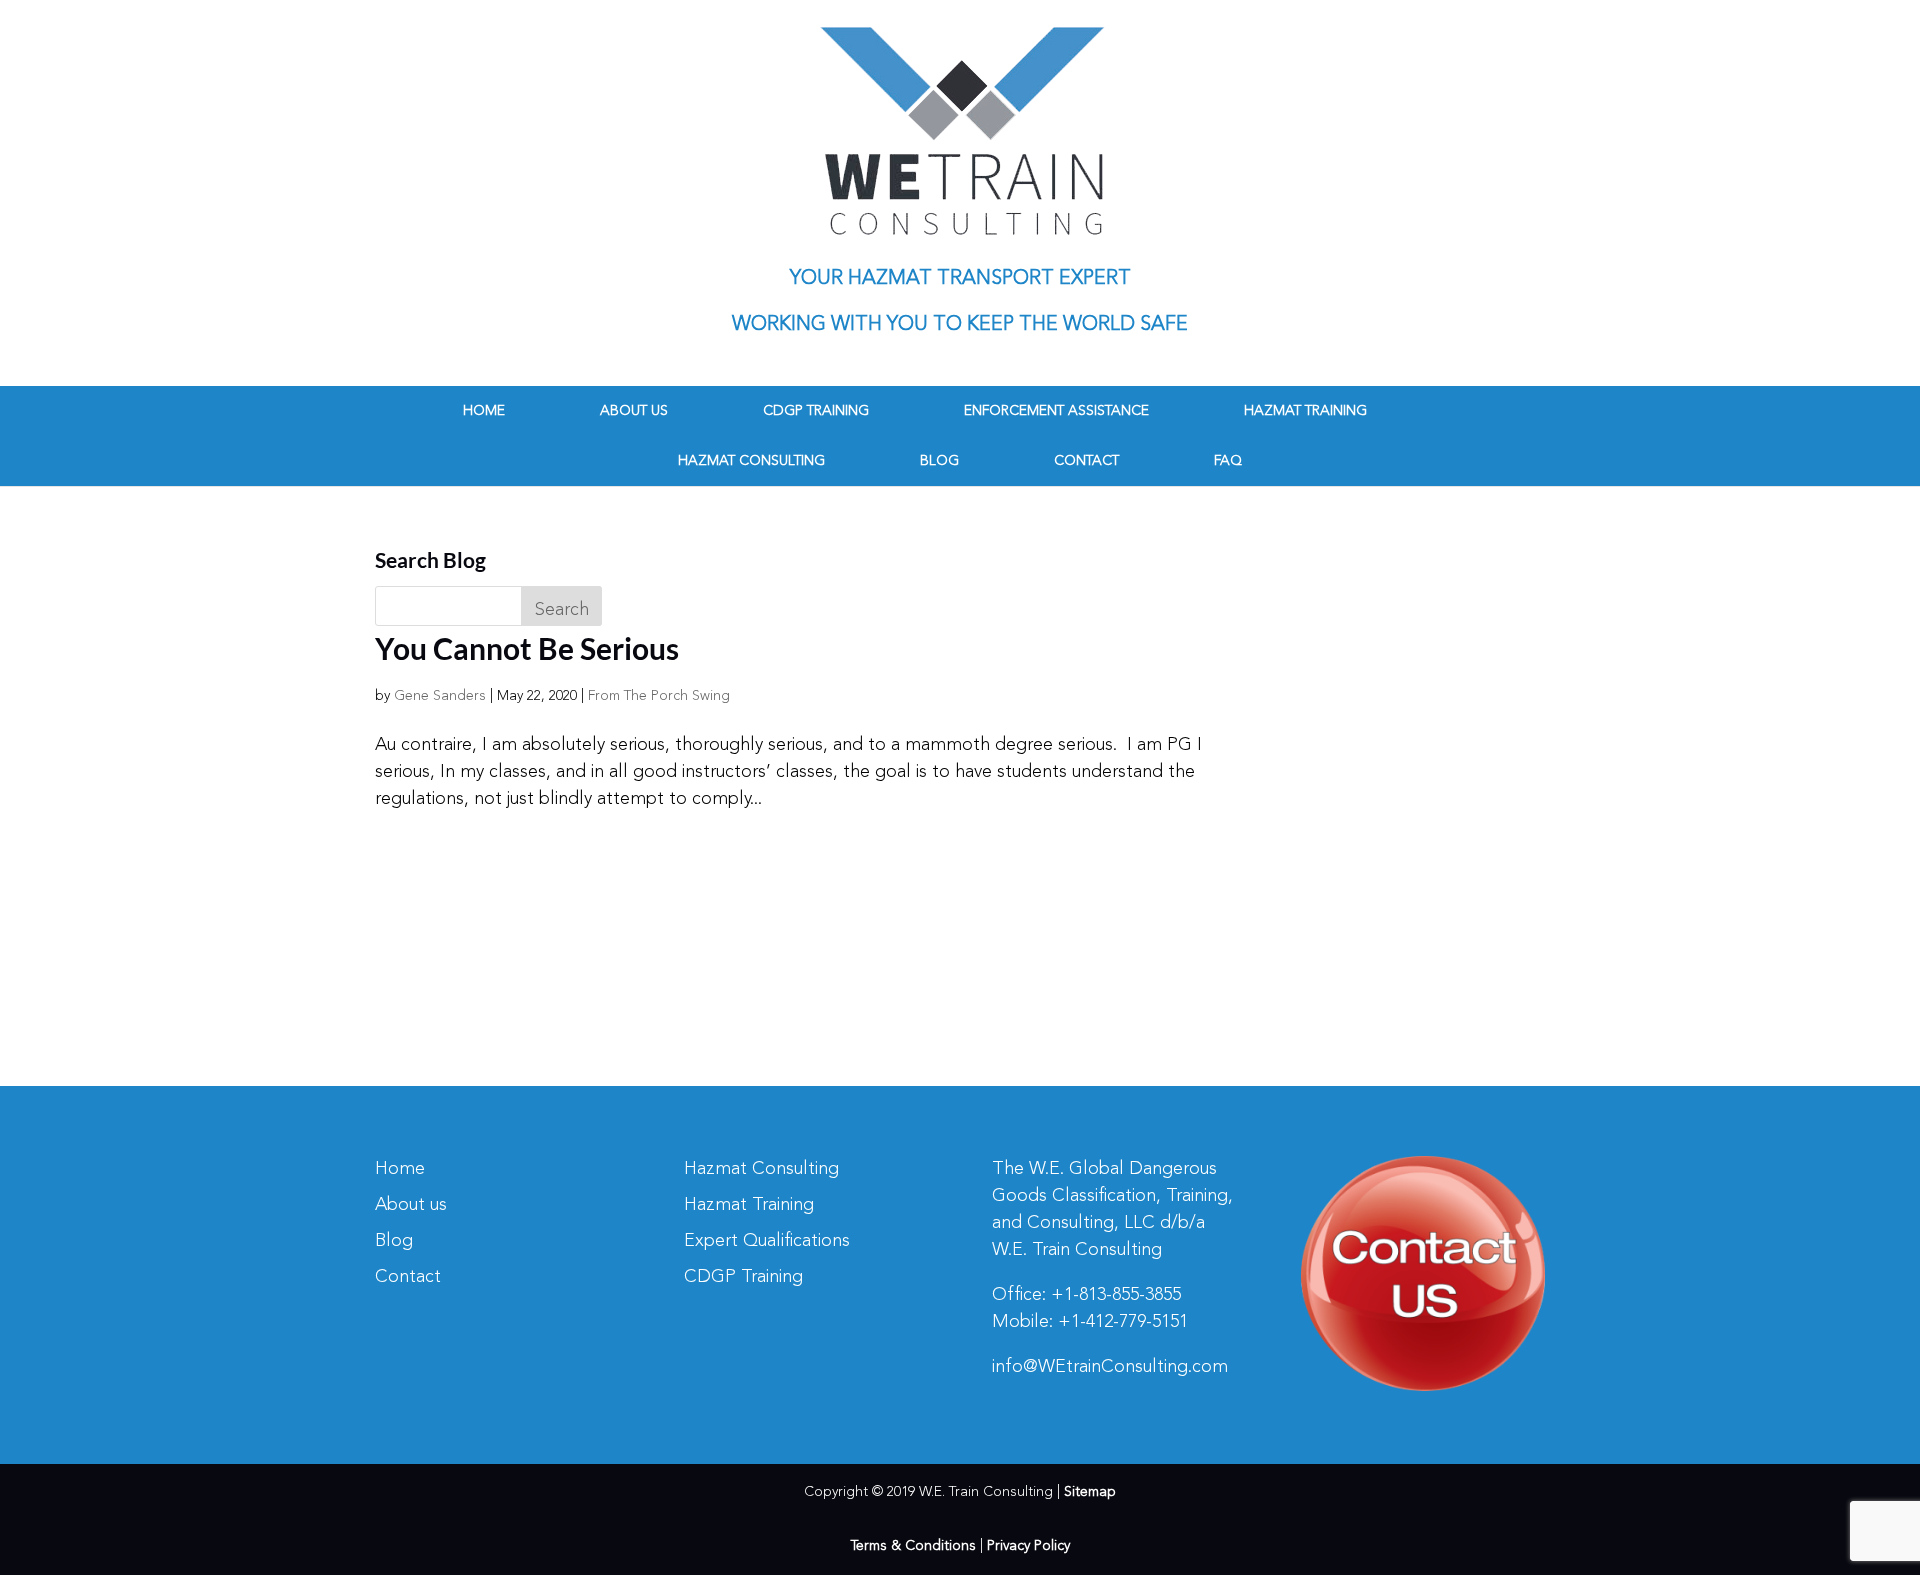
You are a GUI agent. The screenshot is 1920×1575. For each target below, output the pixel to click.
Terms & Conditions (913, 1546)
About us (634, 411)
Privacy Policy (1028, 1546)
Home (484, 411)
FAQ (1228, 461)
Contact (1086, 461)
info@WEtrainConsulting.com (1110, 1367)
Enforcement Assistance (1056, 411)
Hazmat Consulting (751, 461)
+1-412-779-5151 (1123, 1322)
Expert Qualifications (767, 1241)
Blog (939, 461)
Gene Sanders (440, 696)
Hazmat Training (1305, 411)
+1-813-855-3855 (1116, 1295)
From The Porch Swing (659, 696)
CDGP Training (816, 411)
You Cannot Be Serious (527, 648)
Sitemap (1090, 1492)
